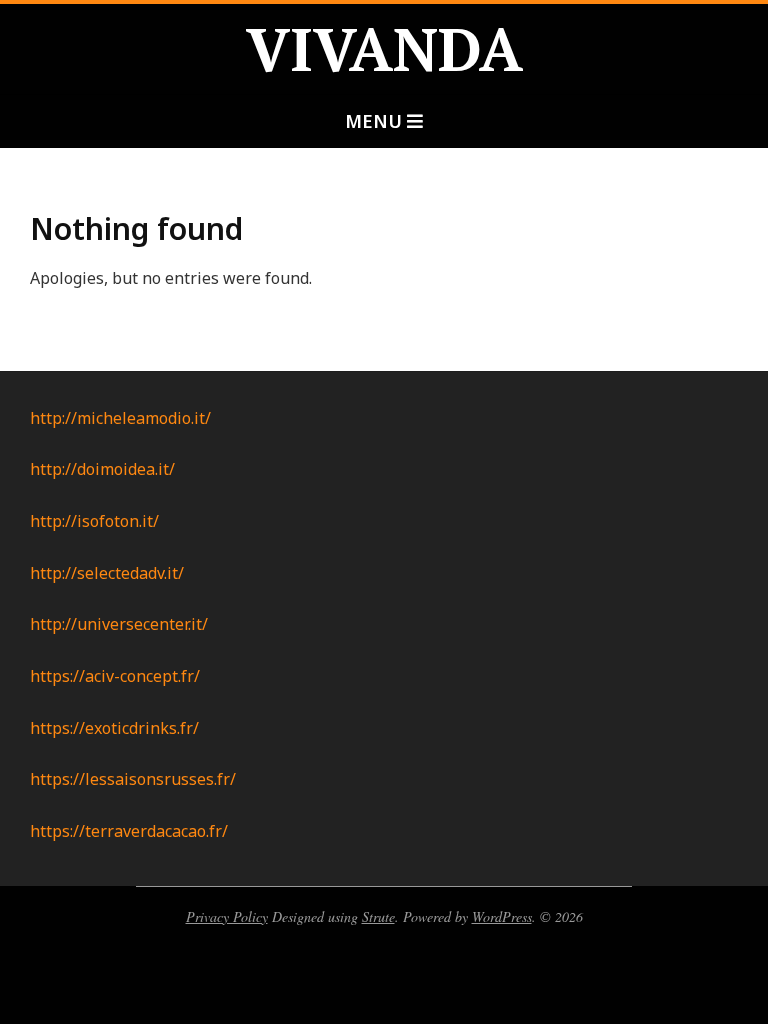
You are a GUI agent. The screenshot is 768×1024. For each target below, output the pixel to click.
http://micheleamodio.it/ (120, 418)
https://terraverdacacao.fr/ (129, 831)
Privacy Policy (227, 916)
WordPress (502, 916)
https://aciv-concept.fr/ (115, 676)
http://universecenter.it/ (119, 624)
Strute (378, 916)
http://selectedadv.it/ (107, 573)
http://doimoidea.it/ (102, 469)
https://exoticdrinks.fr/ (114, 728)
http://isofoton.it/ (94, 521)
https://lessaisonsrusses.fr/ (133, 779)
